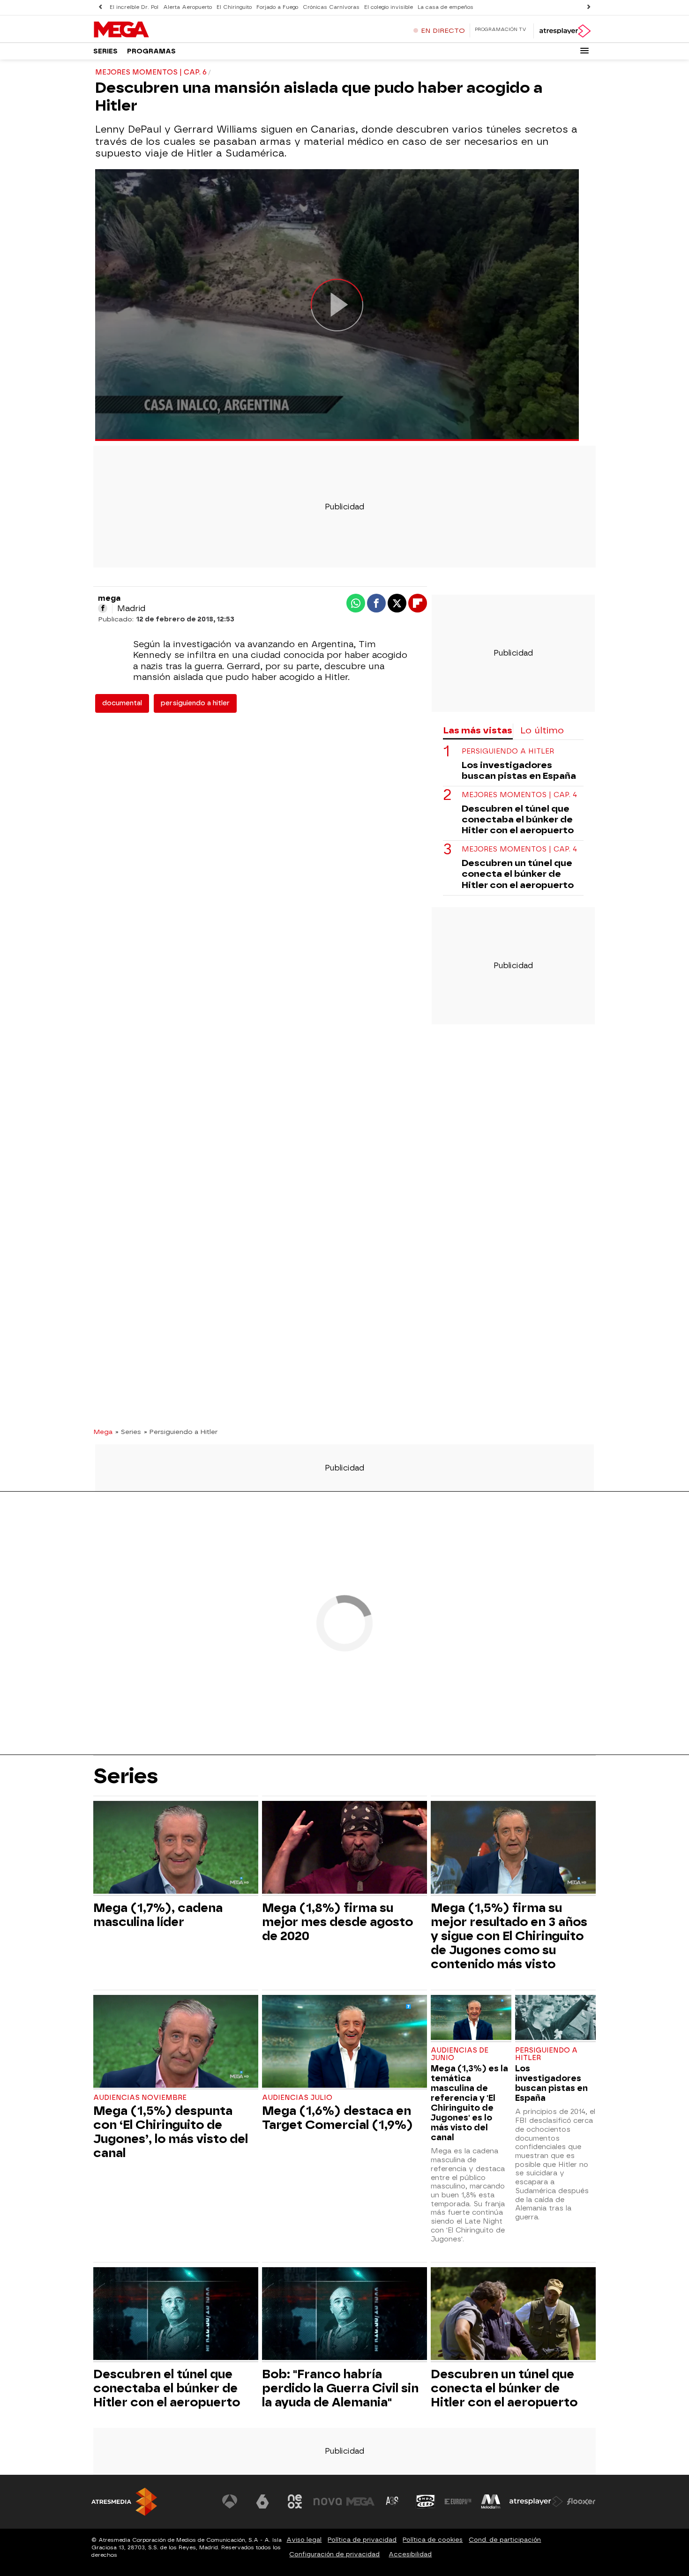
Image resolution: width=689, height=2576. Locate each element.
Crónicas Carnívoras (331, 7)
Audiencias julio (297, 2098)
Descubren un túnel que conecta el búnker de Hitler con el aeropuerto (518, 874)
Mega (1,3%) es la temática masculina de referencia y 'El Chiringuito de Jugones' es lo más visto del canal (469, 2103)
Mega (103, 1432)
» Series (128, 1432)
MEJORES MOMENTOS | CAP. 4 (519, 795)
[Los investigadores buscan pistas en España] (555, 2019)
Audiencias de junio (460, 2054)
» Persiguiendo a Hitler (181, 1432)
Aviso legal (304, 2540)
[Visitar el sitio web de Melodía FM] (491, 2501)
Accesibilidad (410, 2554)
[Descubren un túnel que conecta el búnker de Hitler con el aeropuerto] (513, 2315)
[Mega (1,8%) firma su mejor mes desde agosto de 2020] (344, 1848)
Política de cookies (433, 2540)
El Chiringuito (234, 7)
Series (105, 51)
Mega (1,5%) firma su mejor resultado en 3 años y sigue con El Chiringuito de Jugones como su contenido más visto (509, 1936)
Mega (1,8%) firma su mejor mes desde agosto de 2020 (337, 1922)
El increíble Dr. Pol (134, 7)
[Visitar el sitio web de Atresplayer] (536, 2501)
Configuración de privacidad (334, 2554)
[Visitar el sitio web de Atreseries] (393, 2501)
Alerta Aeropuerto (187, 7)
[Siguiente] (589, 7)
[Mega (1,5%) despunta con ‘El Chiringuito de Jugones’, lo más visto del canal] (176, 2042)
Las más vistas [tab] (478, 730)
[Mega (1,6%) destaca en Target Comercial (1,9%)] (344, 2042)
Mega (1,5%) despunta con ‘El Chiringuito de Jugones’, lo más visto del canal (171, 2132)
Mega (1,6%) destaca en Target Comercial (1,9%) (337, 2118)
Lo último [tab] (542, 730)
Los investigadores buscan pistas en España (519, 770)
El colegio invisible (389, 7)
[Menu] (584, 51)
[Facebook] (103, 608)
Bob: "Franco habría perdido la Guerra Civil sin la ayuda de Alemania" (340, 2388)
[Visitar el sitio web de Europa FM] (458, 2501)
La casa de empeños (446, 7)
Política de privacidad (362, 2540)
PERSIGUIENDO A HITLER (508, 751)
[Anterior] (100, 7)
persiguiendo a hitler (195, 703)
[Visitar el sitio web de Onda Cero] (426, 2501)
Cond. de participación (505, 2540)
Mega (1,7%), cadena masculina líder (158, 1915)
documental (122, 703)
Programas (151, 51)
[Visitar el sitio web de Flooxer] (581, 2501)
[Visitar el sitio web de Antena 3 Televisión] (230, 2501)
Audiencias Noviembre (140, 2098)
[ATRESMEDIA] (124, 2502)
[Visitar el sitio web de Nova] (328, 2501)
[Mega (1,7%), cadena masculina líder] (176, 1848)
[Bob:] (344, 2315)
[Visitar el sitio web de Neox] (295, 2501)
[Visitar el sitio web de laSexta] (262, 2501)
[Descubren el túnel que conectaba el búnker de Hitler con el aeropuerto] (176, 2315)
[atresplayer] (565, 31)
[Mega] (152, 30)
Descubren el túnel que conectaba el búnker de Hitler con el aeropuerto (518, 819)
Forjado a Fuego (277, 7)
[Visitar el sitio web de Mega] (360, 2501)
